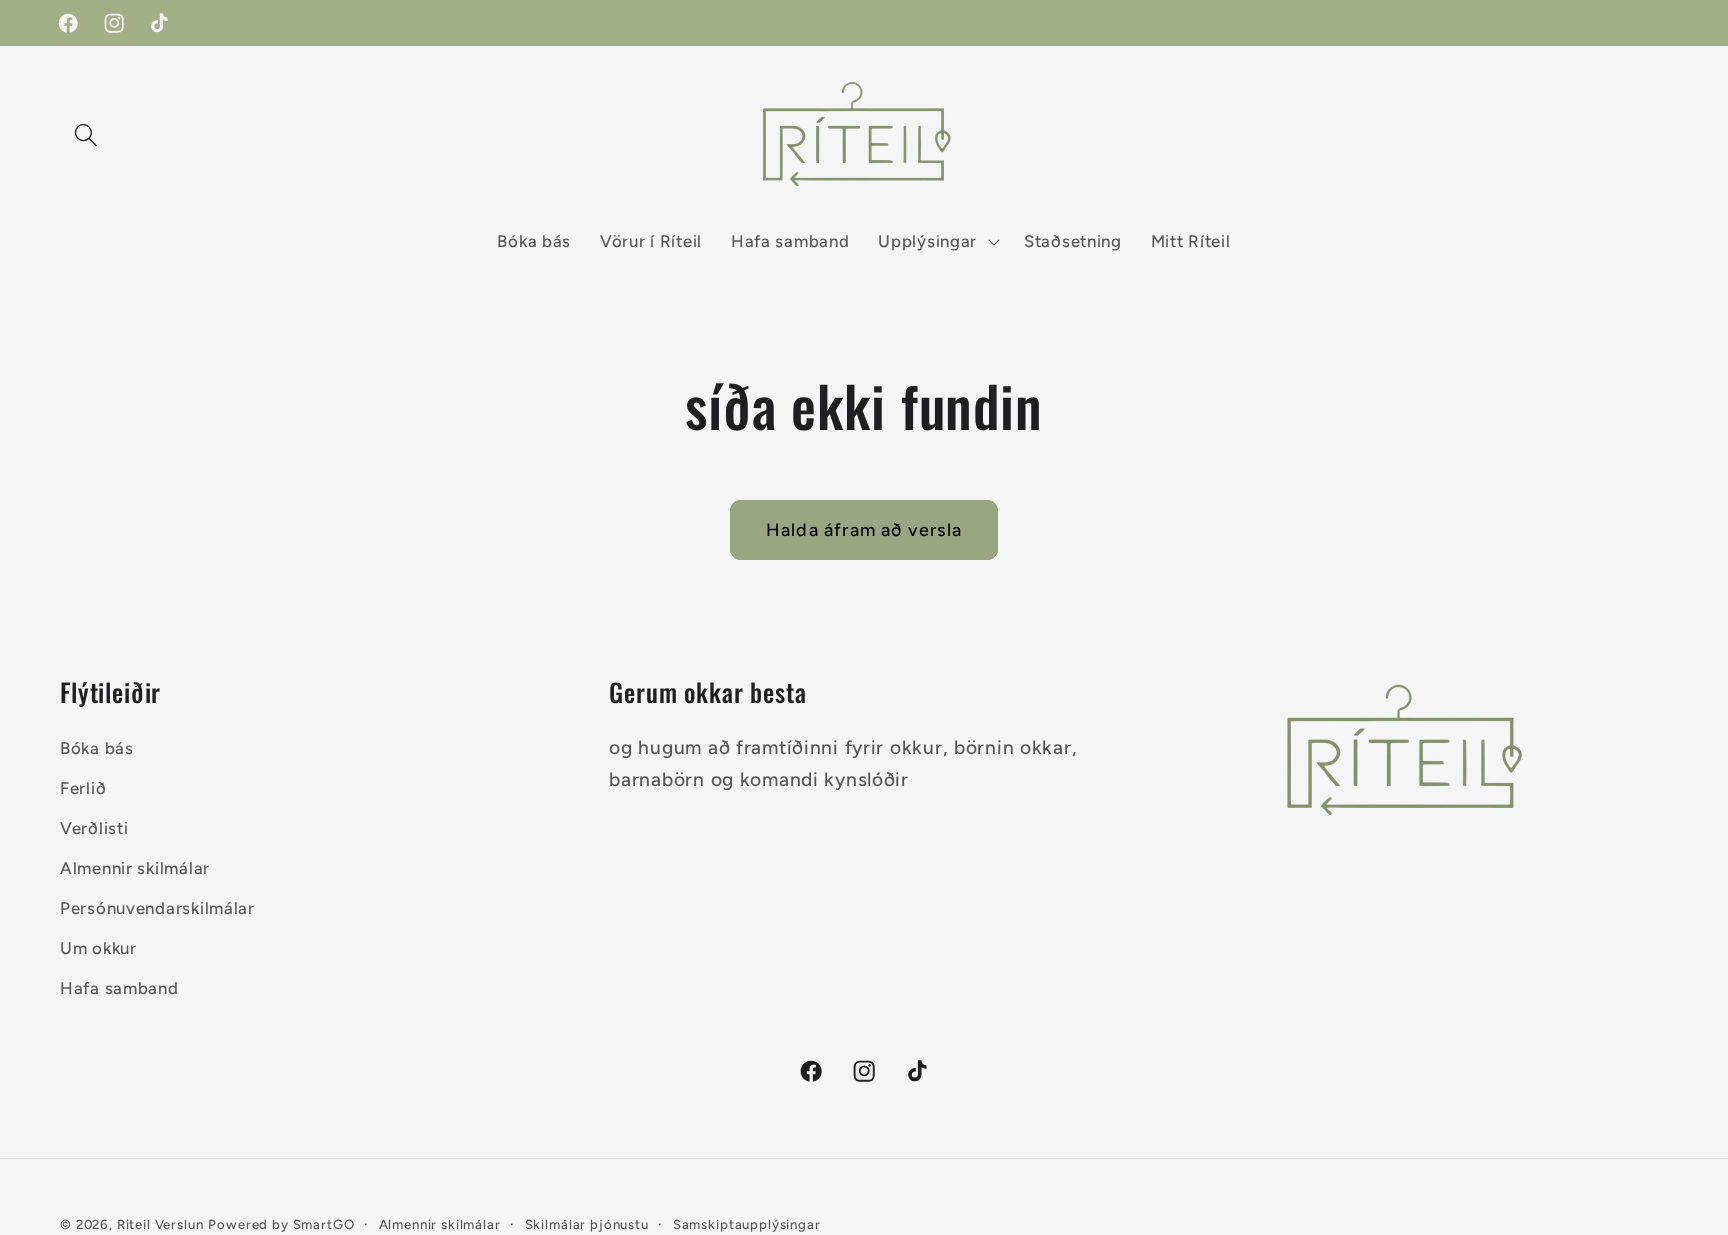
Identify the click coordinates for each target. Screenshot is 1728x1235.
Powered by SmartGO (281, 1224)
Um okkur (98, 948)
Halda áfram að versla (864, 530)
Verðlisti (94, 828)
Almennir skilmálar (135, 868)
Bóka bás (97, 748)
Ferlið (83, 788)
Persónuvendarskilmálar (157, 908)
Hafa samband (119, 988)
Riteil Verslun (160, 1224)
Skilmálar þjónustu (587, 1224)
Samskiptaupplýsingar (747, 1224)
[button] (86, 134)
